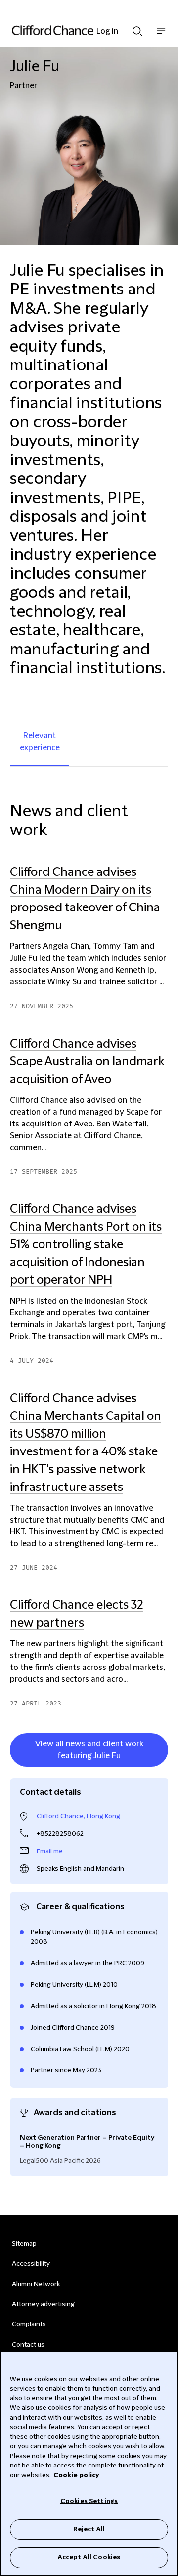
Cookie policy (76, 2475)
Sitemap (24, 2244)
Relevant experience (40, 742)
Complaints (29, 2324)
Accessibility (31, 2264)
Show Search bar (137, 28)
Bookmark (158, 1769)
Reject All (89, 2529)
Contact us (28, 2345)
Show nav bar (161, 36)
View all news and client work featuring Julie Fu (89, 1750)
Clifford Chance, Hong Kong (78, 1816)
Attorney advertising (43, 2304)
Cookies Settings (89, 2501)
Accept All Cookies (89, 2557)
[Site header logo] (74, 30)
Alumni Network (36, 2284)
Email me (50, 1851)
